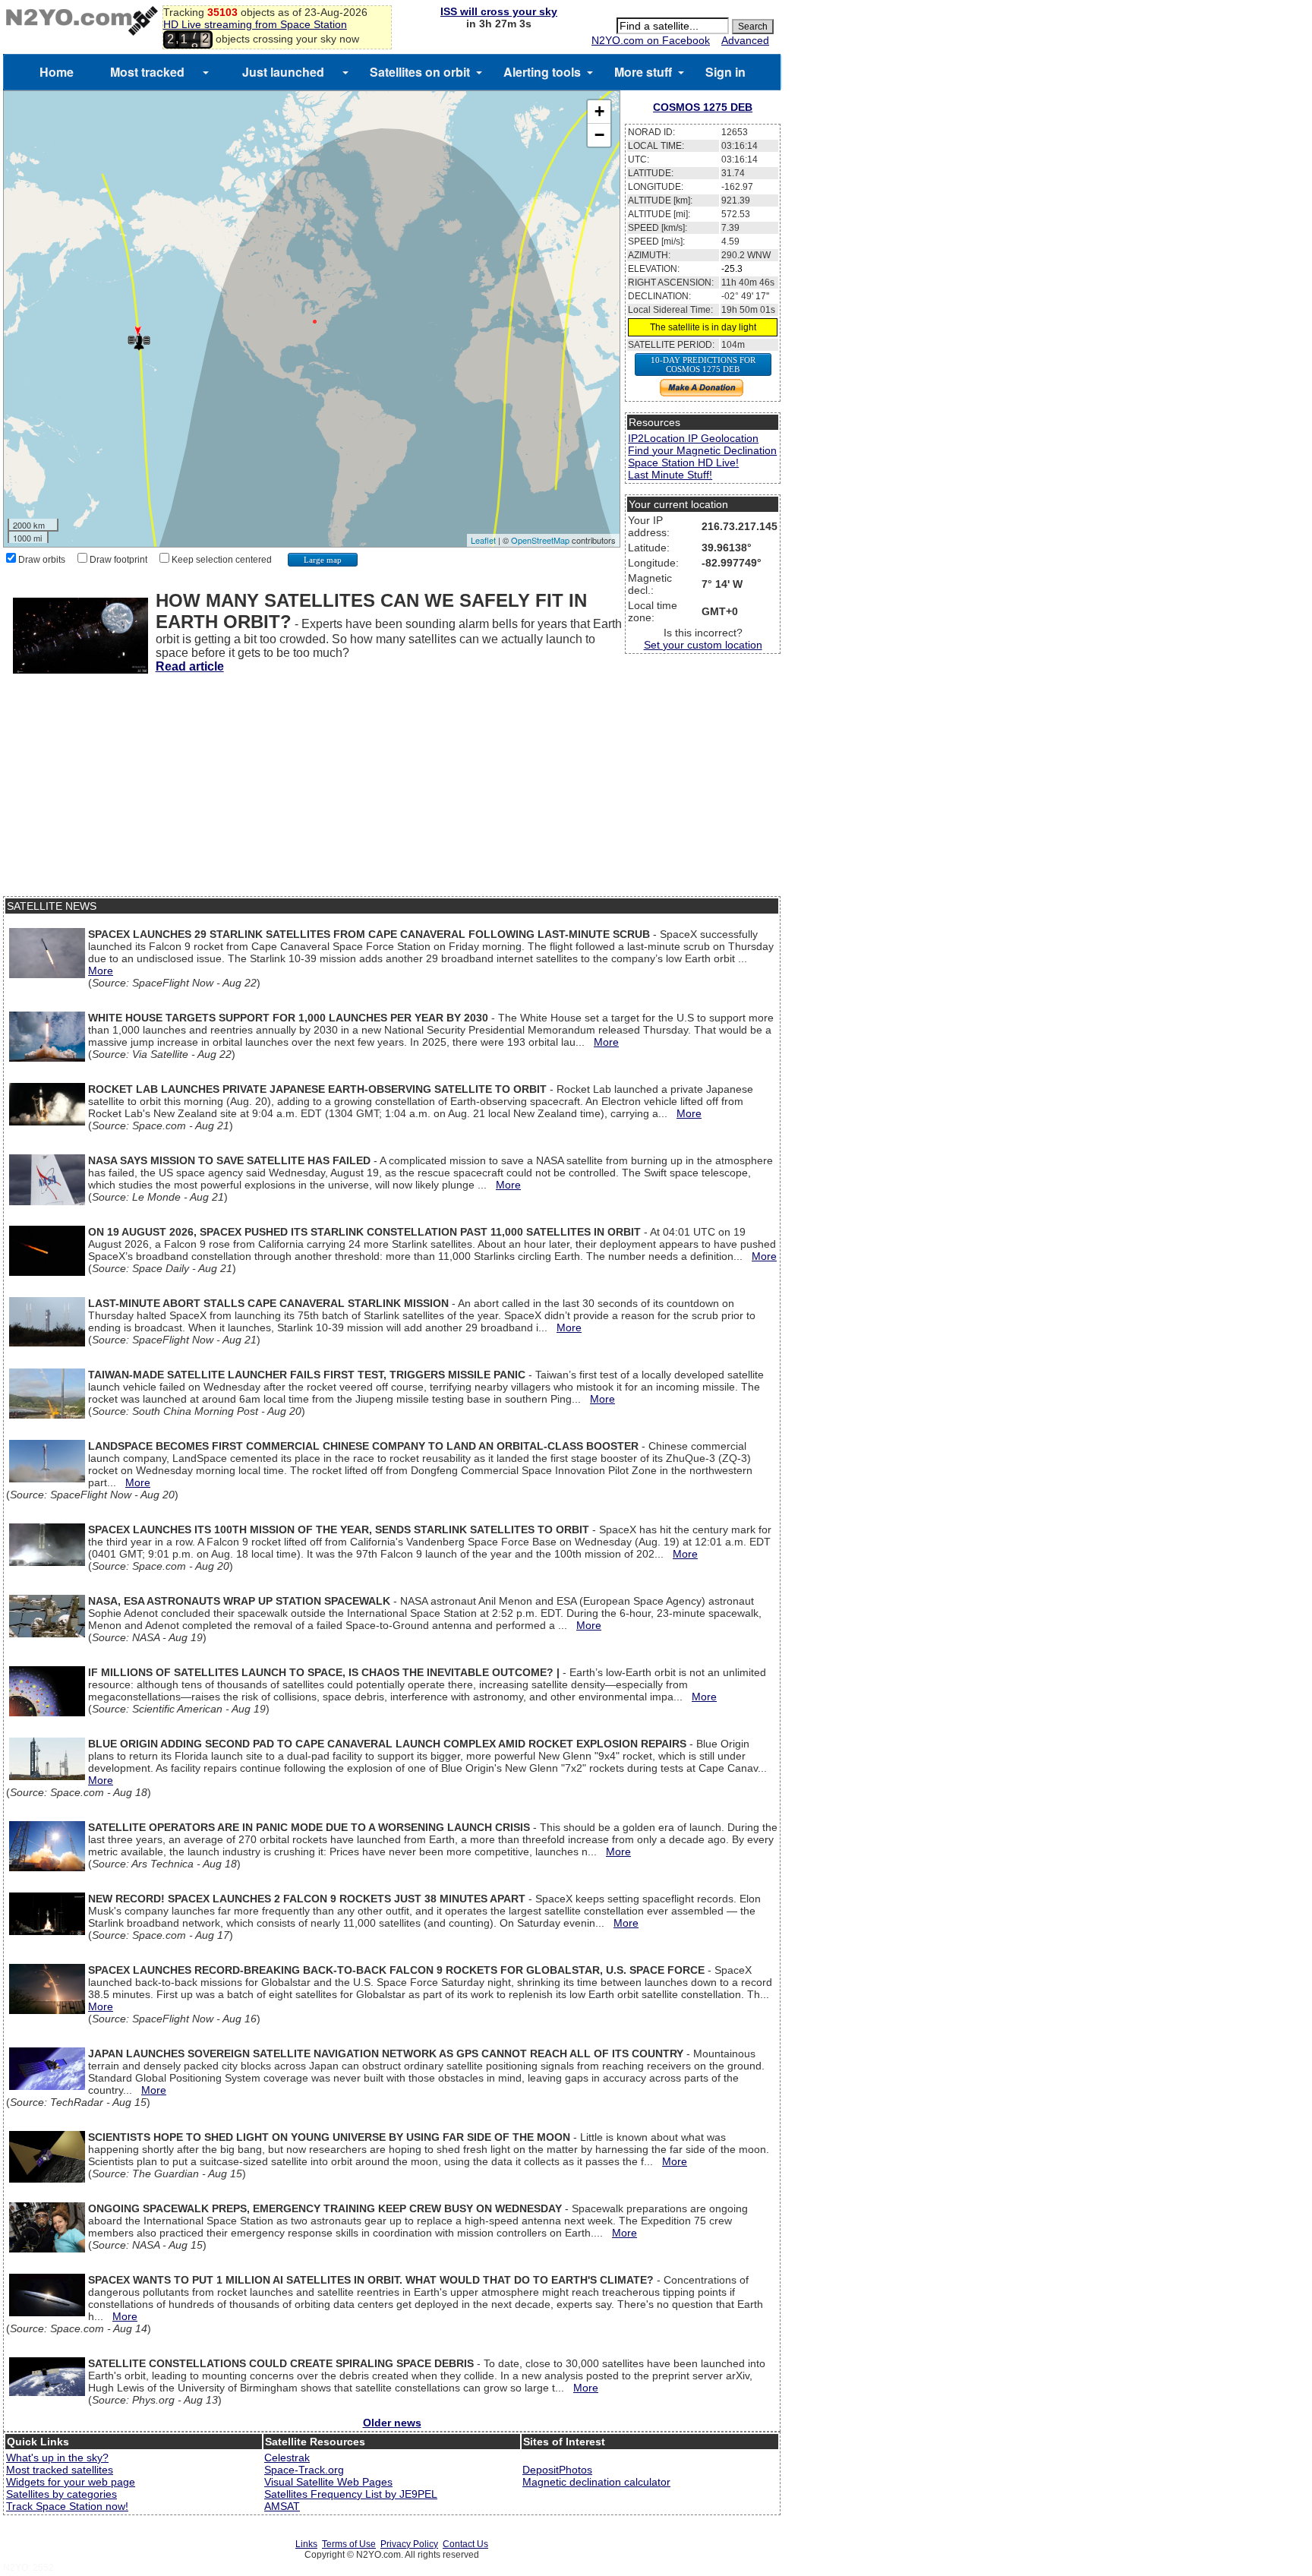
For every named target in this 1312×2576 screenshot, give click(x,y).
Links (306, 2544)
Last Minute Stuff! (670, 475)
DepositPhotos (557, 2470)
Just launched (283, 72)
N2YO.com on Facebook (651, 40)
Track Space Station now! (67, 2506)
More (101, 971)
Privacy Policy (409, 2544)
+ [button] (599, 111)
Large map (323, 560)
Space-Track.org (304, 2470)
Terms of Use (349, 2544)
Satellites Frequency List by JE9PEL (351, 2494)
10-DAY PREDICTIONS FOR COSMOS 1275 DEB (703, 365)
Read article (190, 666)
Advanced (745, 40)
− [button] (599, 135)
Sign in (725, 72)
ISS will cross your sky (499, 11)
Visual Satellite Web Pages (328, 2482)
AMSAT (282, 2506)
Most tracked (147, 72)
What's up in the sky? (57, 2458)
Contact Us (465, 2544)
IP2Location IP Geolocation (693, 438)
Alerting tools (542, 72)
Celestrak (287, 2458)
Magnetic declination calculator (596, 2482)
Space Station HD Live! (683, 462)
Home (57, 72)
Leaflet (483, 540)
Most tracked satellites (60, 2470)
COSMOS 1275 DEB (703, 107)
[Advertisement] (392, 790)
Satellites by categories (61, 2494)
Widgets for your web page (71, 2482)
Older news (392, 2423)
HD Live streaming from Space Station (255, 24)
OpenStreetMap (540, 540)
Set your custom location (703, 645)
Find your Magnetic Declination (702, 450)
